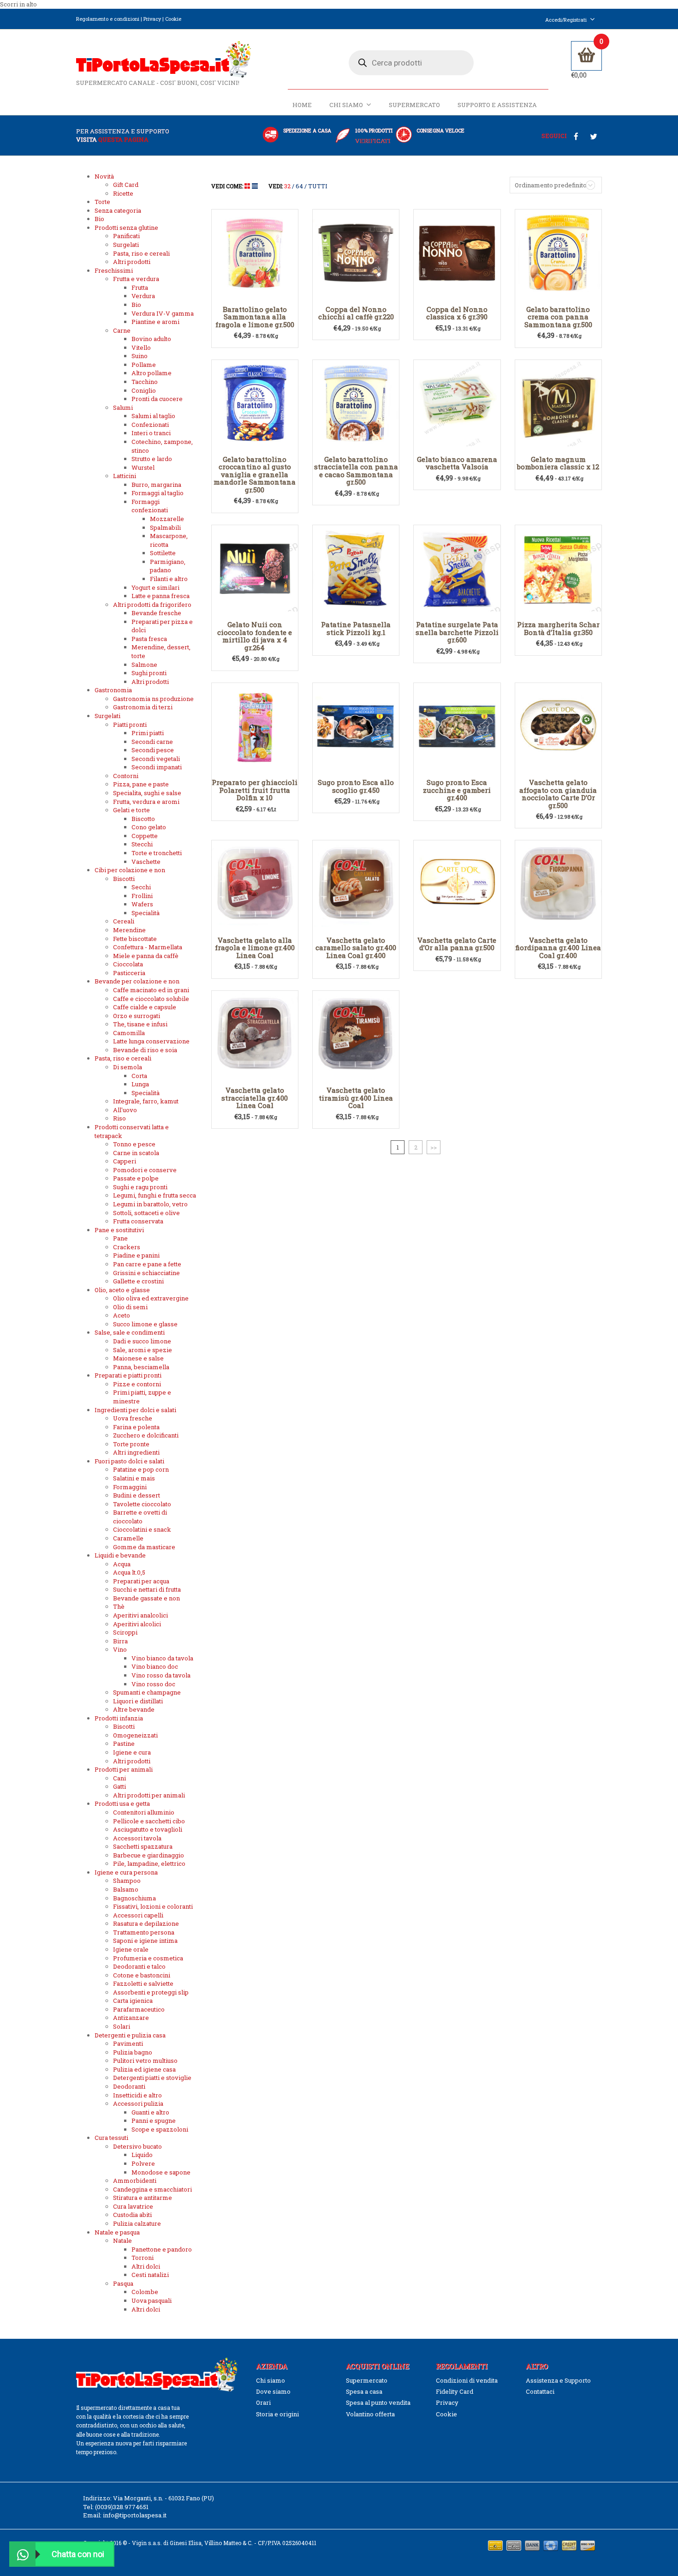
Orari (263, 2402)
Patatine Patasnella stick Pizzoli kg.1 (356, 628)
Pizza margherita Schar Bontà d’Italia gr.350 (558, 628)
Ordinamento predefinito (551, 185)
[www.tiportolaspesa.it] (164, 59)
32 (287, 186)
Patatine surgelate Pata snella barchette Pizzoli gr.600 (457, 632)
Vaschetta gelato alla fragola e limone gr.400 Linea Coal (255, 948)
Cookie (173, 19)
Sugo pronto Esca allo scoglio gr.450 (356, 786)
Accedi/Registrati (566, 20)
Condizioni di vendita (467, 2380)
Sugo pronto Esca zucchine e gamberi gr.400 (457, 790)
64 (299, 186)
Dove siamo (273, 2391)
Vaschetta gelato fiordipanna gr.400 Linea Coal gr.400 (558, 948)
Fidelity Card (455, 2391)
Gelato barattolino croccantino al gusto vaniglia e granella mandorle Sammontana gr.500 (255, 474)
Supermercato (414, 105)
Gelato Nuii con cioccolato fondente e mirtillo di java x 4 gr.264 (255, 636)
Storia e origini (277, 2414)
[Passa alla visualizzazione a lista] (255, 186)
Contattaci (540, 2391)
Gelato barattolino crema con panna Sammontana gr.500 (558, 317)
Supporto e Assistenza (497, 105)
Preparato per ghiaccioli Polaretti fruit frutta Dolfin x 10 (255, 790)
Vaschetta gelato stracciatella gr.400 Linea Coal (255, 1098)
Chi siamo (346, 105)
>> (434, 1147)
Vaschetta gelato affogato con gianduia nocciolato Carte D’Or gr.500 (558, 794)
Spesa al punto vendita (378, 2402)
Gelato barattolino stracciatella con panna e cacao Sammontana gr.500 (356, 471)
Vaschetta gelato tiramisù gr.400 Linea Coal (356, 1098)
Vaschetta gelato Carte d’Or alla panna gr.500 (457, 944)
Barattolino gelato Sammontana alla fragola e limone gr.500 (255, 317)
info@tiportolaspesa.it (135, 2515)
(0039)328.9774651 (122, 2507)
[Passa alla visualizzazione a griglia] (248, 186)
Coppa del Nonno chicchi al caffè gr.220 (356, 313)
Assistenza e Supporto (558, 2380)
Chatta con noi (78, 2554)
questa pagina (123, 139)
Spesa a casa (364, 2391)
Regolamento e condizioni (108, 19)
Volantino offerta (370, 2414)
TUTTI (318, 186)
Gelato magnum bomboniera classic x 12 (558, 463)
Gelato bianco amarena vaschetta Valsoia (457, 463)
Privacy (152, 19)
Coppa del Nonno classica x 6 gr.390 (457, 313)
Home (302, 105)
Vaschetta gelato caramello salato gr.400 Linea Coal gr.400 (356, 948)
